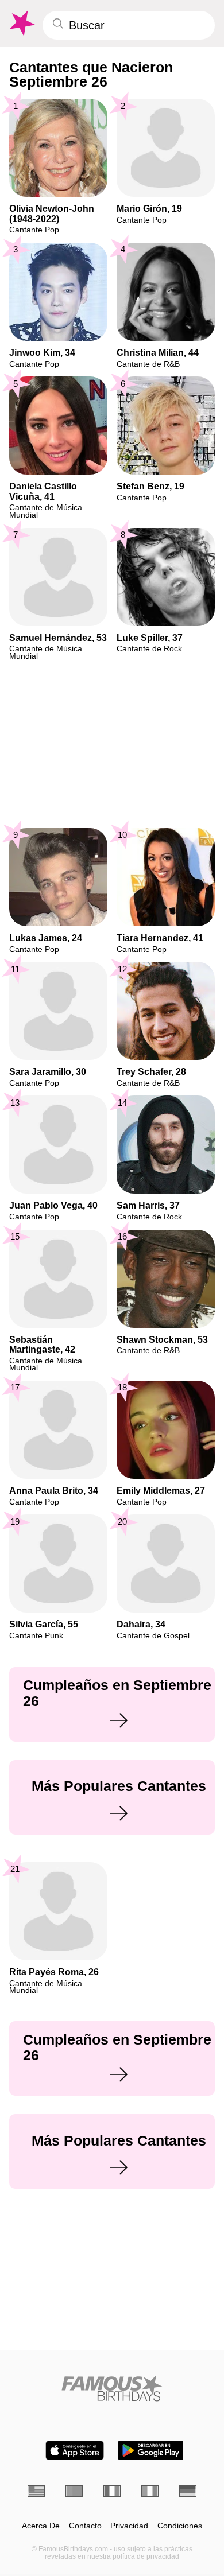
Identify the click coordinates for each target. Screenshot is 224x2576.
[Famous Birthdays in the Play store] (151, 2450)
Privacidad (129, 2526)
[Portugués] (74, 2491)
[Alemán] (188, 2491)
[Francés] (112, 2491)
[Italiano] (150, 2491)
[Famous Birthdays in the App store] (75, 2450)
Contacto (85, 2526)
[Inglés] (36, 2491)
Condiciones (180, 2526)
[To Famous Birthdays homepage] (21, 24)
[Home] (112, 2388)
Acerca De (41, 2526)
